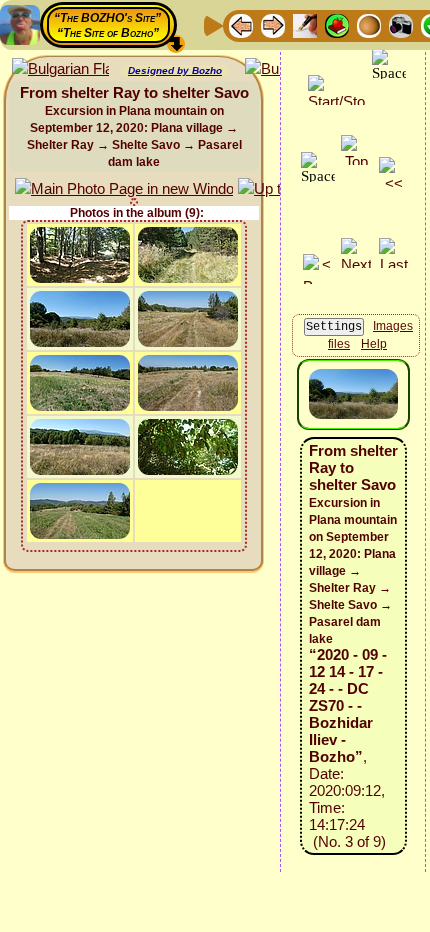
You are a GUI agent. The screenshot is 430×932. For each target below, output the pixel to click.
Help (374, 344)
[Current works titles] (369, 24)
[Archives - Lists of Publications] (305, 24)
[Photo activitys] (401, 24)
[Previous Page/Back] (241, 24)
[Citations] (337, 24)
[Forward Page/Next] (273, 24)
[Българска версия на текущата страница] (60, 69)
